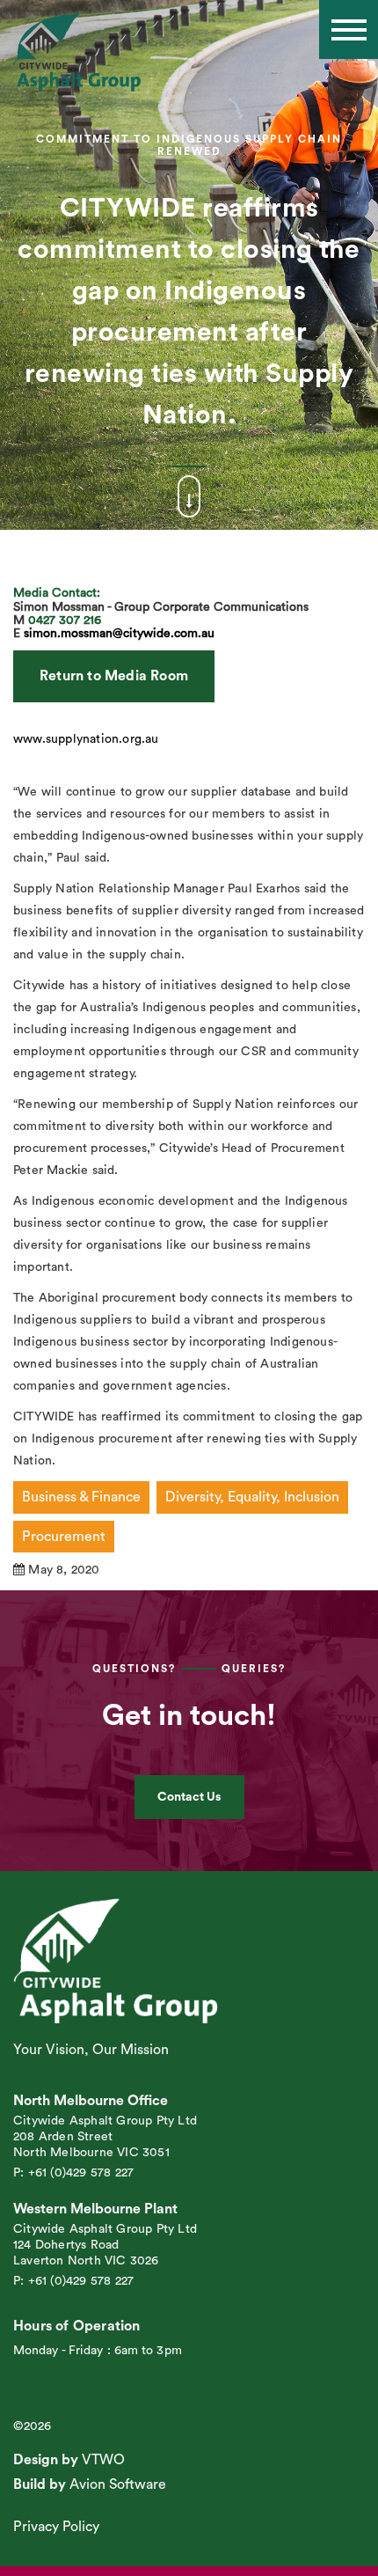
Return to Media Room (114, 676)
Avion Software (118, 2484)
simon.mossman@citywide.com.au (119, 634)
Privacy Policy (56, 2527)
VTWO (103, 2460)
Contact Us (189, 1797)
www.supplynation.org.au (86, 739)
